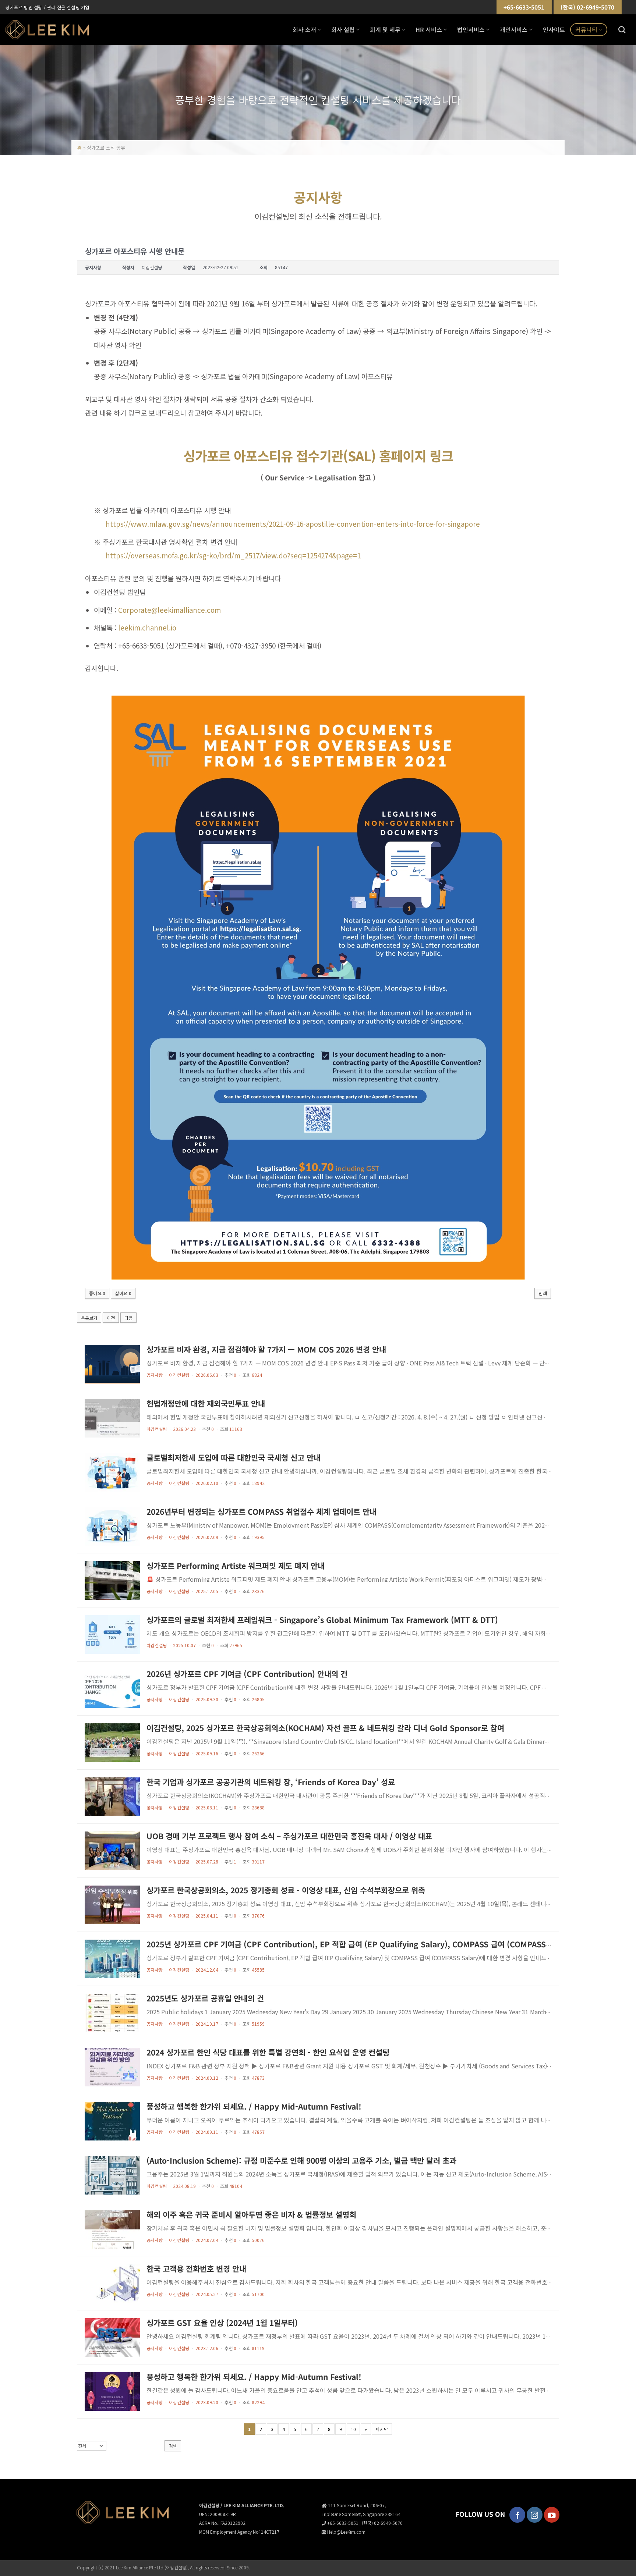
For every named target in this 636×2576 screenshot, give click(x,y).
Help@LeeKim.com (346, 2532)
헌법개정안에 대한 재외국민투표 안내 (206, 1403)
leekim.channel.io (147, 627)
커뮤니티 (586, 29)
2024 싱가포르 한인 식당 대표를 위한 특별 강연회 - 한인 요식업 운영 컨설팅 (268, 2052)
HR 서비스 (429, 29)
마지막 (382, 2429)
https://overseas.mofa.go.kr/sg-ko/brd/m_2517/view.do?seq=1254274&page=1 (233, 555)
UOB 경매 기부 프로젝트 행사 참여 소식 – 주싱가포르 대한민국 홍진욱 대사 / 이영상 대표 (289, 1836)
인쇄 (543, 1293)
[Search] (622, 30)
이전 (111, 1318)
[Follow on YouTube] (552, 2515)
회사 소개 (304, 29)
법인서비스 (471, 29)
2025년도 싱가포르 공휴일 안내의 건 (205, 1998)
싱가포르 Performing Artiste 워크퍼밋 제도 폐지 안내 (236, 1566)
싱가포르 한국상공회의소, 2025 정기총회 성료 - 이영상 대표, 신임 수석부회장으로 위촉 (286, 1890)
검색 (173, 2446)
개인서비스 (514, 29)
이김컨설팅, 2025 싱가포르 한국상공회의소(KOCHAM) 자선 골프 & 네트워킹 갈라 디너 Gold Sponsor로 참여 (325, 1728)
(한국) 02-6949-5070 (587, 7)
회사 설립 (343, 29)
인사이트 (554, 29)
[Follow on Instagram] (535, 2515)
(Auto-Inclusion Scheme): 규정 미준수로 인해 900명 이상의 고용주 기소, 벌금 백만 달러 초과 (301, 2160)
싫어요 (123, 1293)
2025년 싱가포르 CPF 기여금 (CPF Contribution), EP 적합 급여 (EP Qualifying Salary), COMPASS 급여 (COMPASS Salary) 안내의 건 (377, 1944)
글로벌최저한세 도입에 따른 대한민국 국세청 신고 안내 (234, 1457)
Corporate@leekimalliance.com (169, 610)
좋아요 (97, 1293)
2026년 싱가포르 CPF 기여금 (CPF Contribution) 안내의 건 (247, 1674)
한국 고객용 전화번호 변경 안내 (196, 2268)
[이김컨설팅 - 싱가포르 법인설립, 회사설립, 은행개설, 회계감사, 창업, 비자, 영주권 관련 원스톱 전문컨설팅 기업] (47, 30)
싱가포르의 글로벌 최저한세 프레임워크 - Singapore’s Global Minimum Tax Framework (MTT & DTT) (322, 1620)
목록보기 (89, 1318)
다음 (128, 1318)
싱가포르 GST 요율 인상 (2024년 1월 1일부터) (222, 2323)
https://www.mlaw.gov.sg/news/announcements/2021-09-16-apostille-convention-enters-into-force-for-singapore (293, 524)
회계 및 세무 (385, 29)
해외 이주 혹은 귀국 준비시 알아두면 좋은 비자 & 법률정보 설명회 (251, 2214)
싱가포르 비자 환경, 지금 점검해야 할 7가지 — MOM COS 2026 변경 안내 (266, 1349)
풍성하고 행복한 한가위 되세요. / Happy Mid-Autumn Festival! (254, 2106)
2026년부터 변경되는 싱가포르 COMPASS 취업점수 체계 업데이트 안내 (262, 1511)
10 (353, 2429)
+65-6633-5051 (524, 7)
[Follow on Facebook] (517, 2515)
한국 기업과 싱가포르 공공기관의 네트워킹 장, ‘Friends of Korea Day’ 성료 (271, 1782)
